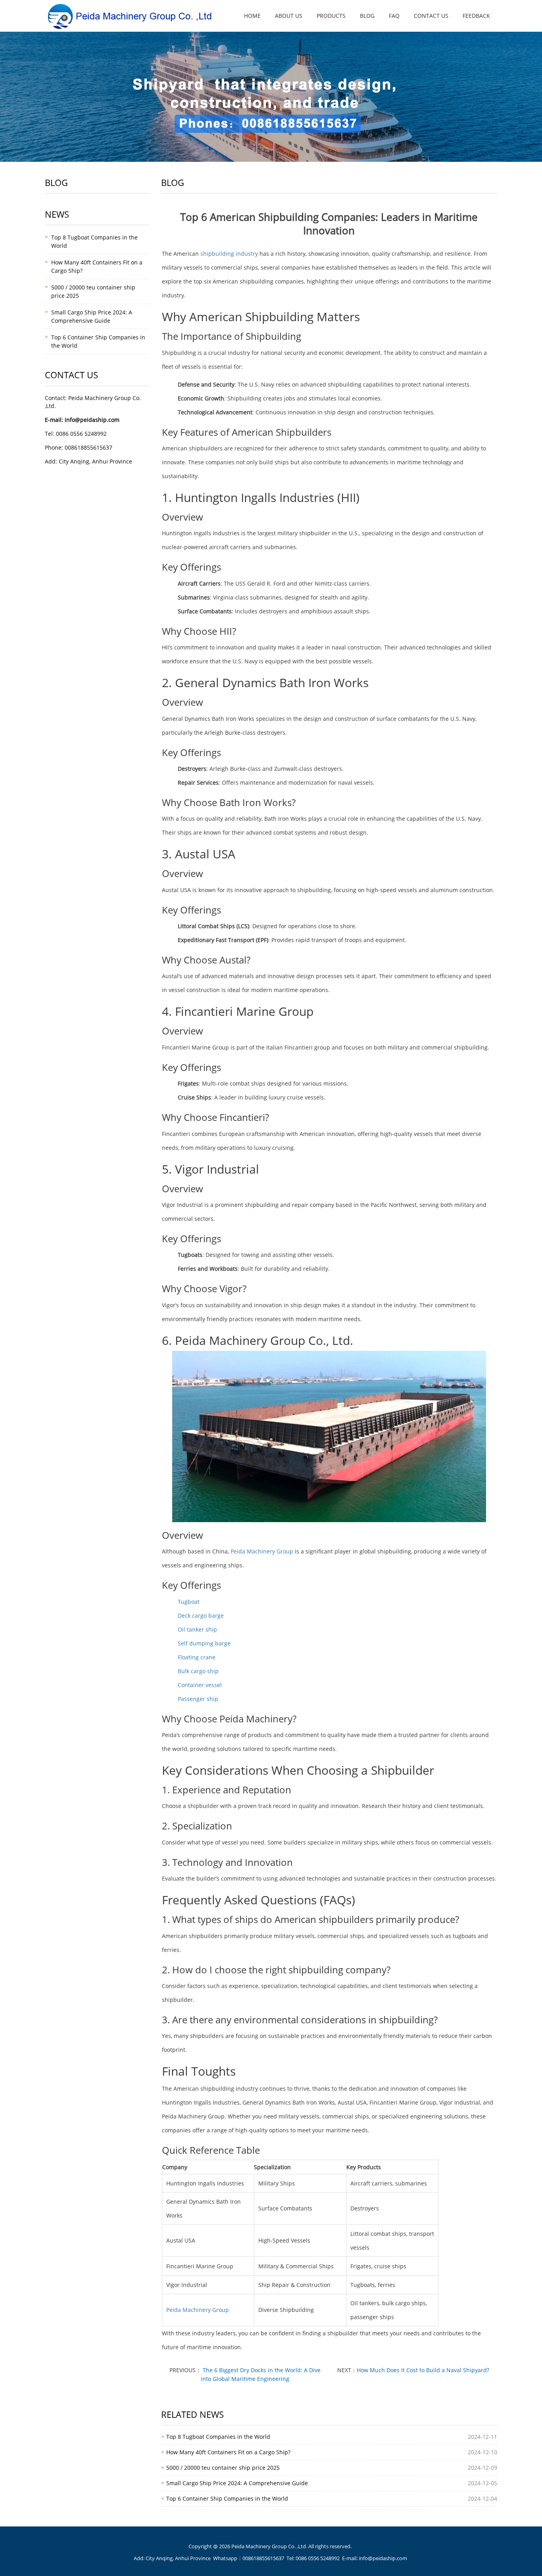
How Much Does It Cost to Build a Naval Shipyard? (423, 2370)
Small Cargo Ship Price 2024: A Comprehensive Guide (237, 2483)
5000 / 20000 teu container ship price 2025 (223, 2468)
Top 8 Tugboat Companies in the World (218, 2437)
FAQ (394, 16)
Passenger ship (198, 1699)
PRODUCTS (331, 16)
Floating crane (197, 1657)
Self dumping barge (204, 1643)
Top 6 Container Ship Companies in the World (227, 2498)
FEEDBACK (476, 16)
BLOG (367, 16)
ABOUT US (289, 16)
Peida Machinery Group (262, 1551)
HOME (252, 16)
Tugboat (189, 1602)
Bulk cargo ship (198, 1671)
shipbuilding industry (229, 254)
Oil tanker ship (197, 1629)
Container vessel (200, 1685)
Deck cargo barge (201, 1616)
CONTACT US (431, 16)
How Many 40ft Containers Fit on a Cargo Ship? (228, 2452)
